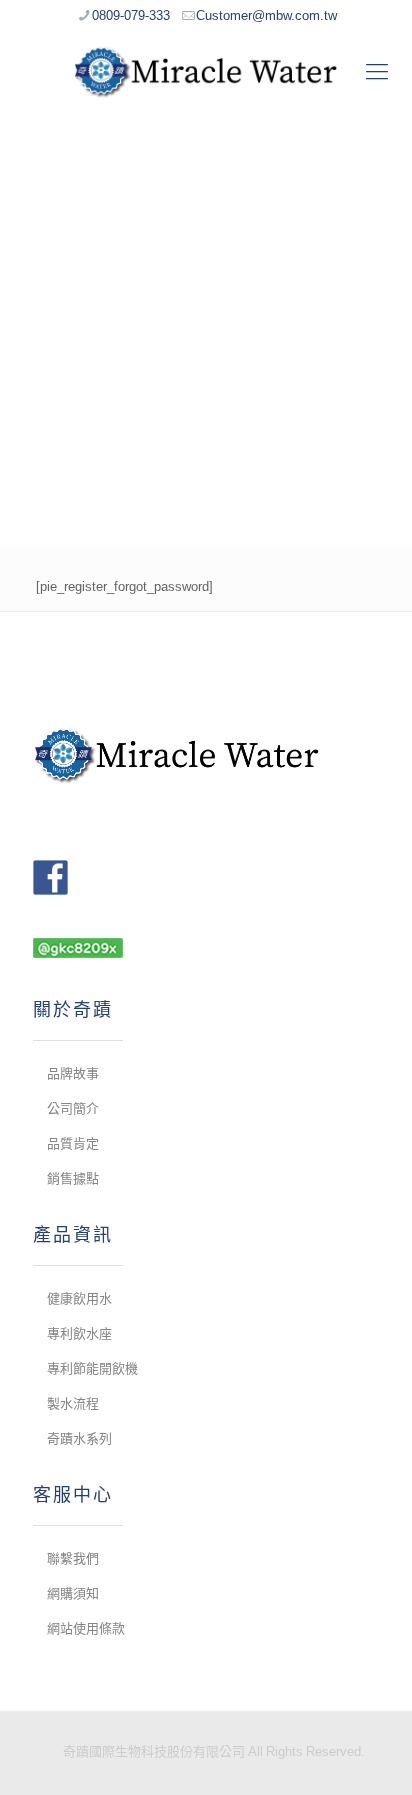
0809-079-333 (131, 15)
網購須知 (73, 1593)
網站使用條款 (86, 1628)
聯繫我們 (73, 1558)
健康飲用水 (79, 1298)
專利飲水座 (79, 1333)
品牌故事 (73, 1073)
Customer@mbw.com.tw (266, 15)
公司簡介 (73, 1108)
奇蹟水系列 (79, 1438)
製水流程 (73, 1403)
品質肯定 (73, 1143)
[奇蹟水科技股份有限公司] (206, 71)
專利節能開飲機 (92, 1368)
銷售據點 (73, 1178)
